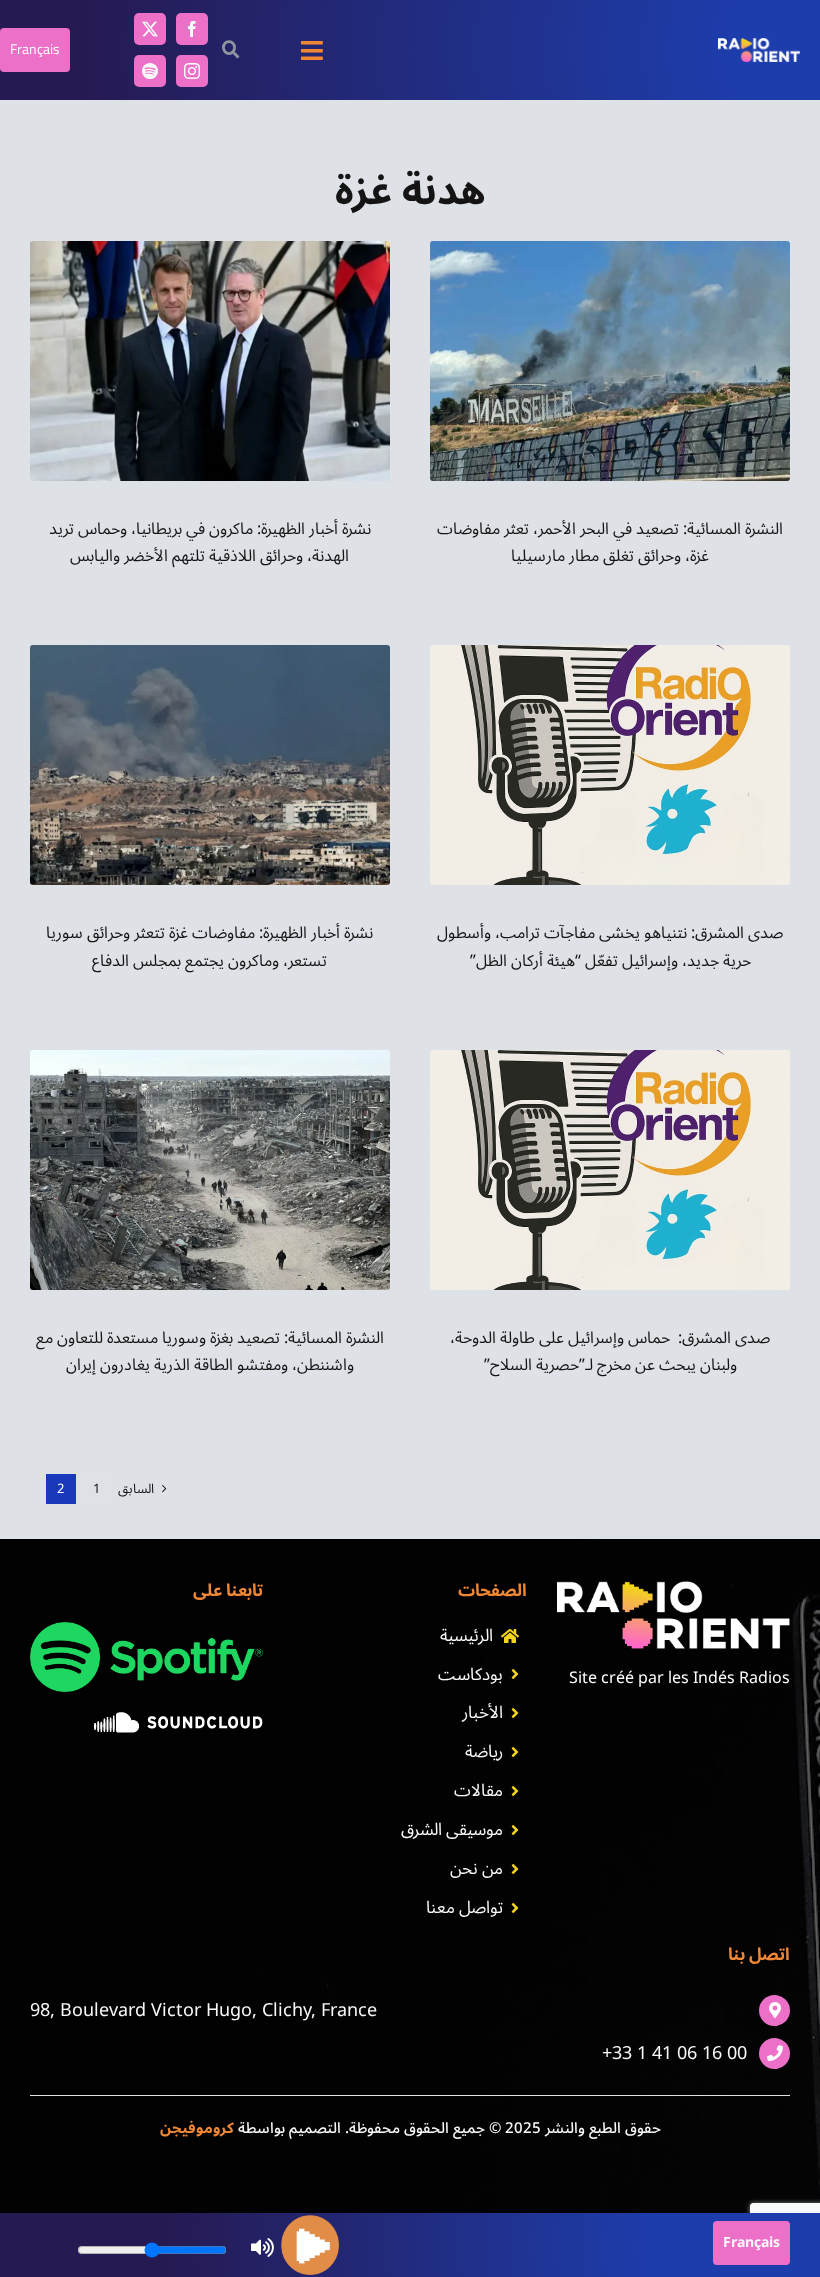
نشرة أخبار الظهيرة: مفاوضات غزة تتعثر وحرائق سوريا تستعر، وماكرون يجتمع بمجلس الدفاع (209, 946)
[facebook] (192, 29)
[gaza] (210, 653)
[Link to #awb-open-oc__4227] (230, 49)
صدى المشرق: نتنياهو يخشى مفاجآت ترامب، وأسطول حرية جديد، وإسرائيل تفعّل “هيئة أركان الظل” (610, 946)
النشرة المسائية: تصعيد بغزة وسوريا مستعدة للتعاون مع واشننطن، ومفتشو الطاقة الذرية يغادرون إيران (210, 1351)
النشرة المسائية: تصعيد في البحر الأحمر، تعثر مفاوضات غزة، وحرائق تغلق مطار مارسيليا (610, 542)
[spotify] (150, 71)
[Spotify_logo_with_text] (146, 1630)
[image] (178, 1720)
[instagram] (192, 71)
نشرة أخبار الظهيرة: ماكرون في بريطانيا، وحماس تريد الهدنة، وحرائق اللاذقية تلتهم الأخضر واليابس (210, 542)
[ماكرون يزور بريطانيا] (210, 249)
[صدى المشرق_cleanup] (610, 653)
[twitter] (150, 29)
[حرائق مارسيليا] (610, 249)
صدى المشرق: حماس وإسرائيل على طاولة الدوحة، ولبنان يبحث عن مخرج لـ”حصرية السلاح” (610, 1351)
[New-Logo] (759, 46)
